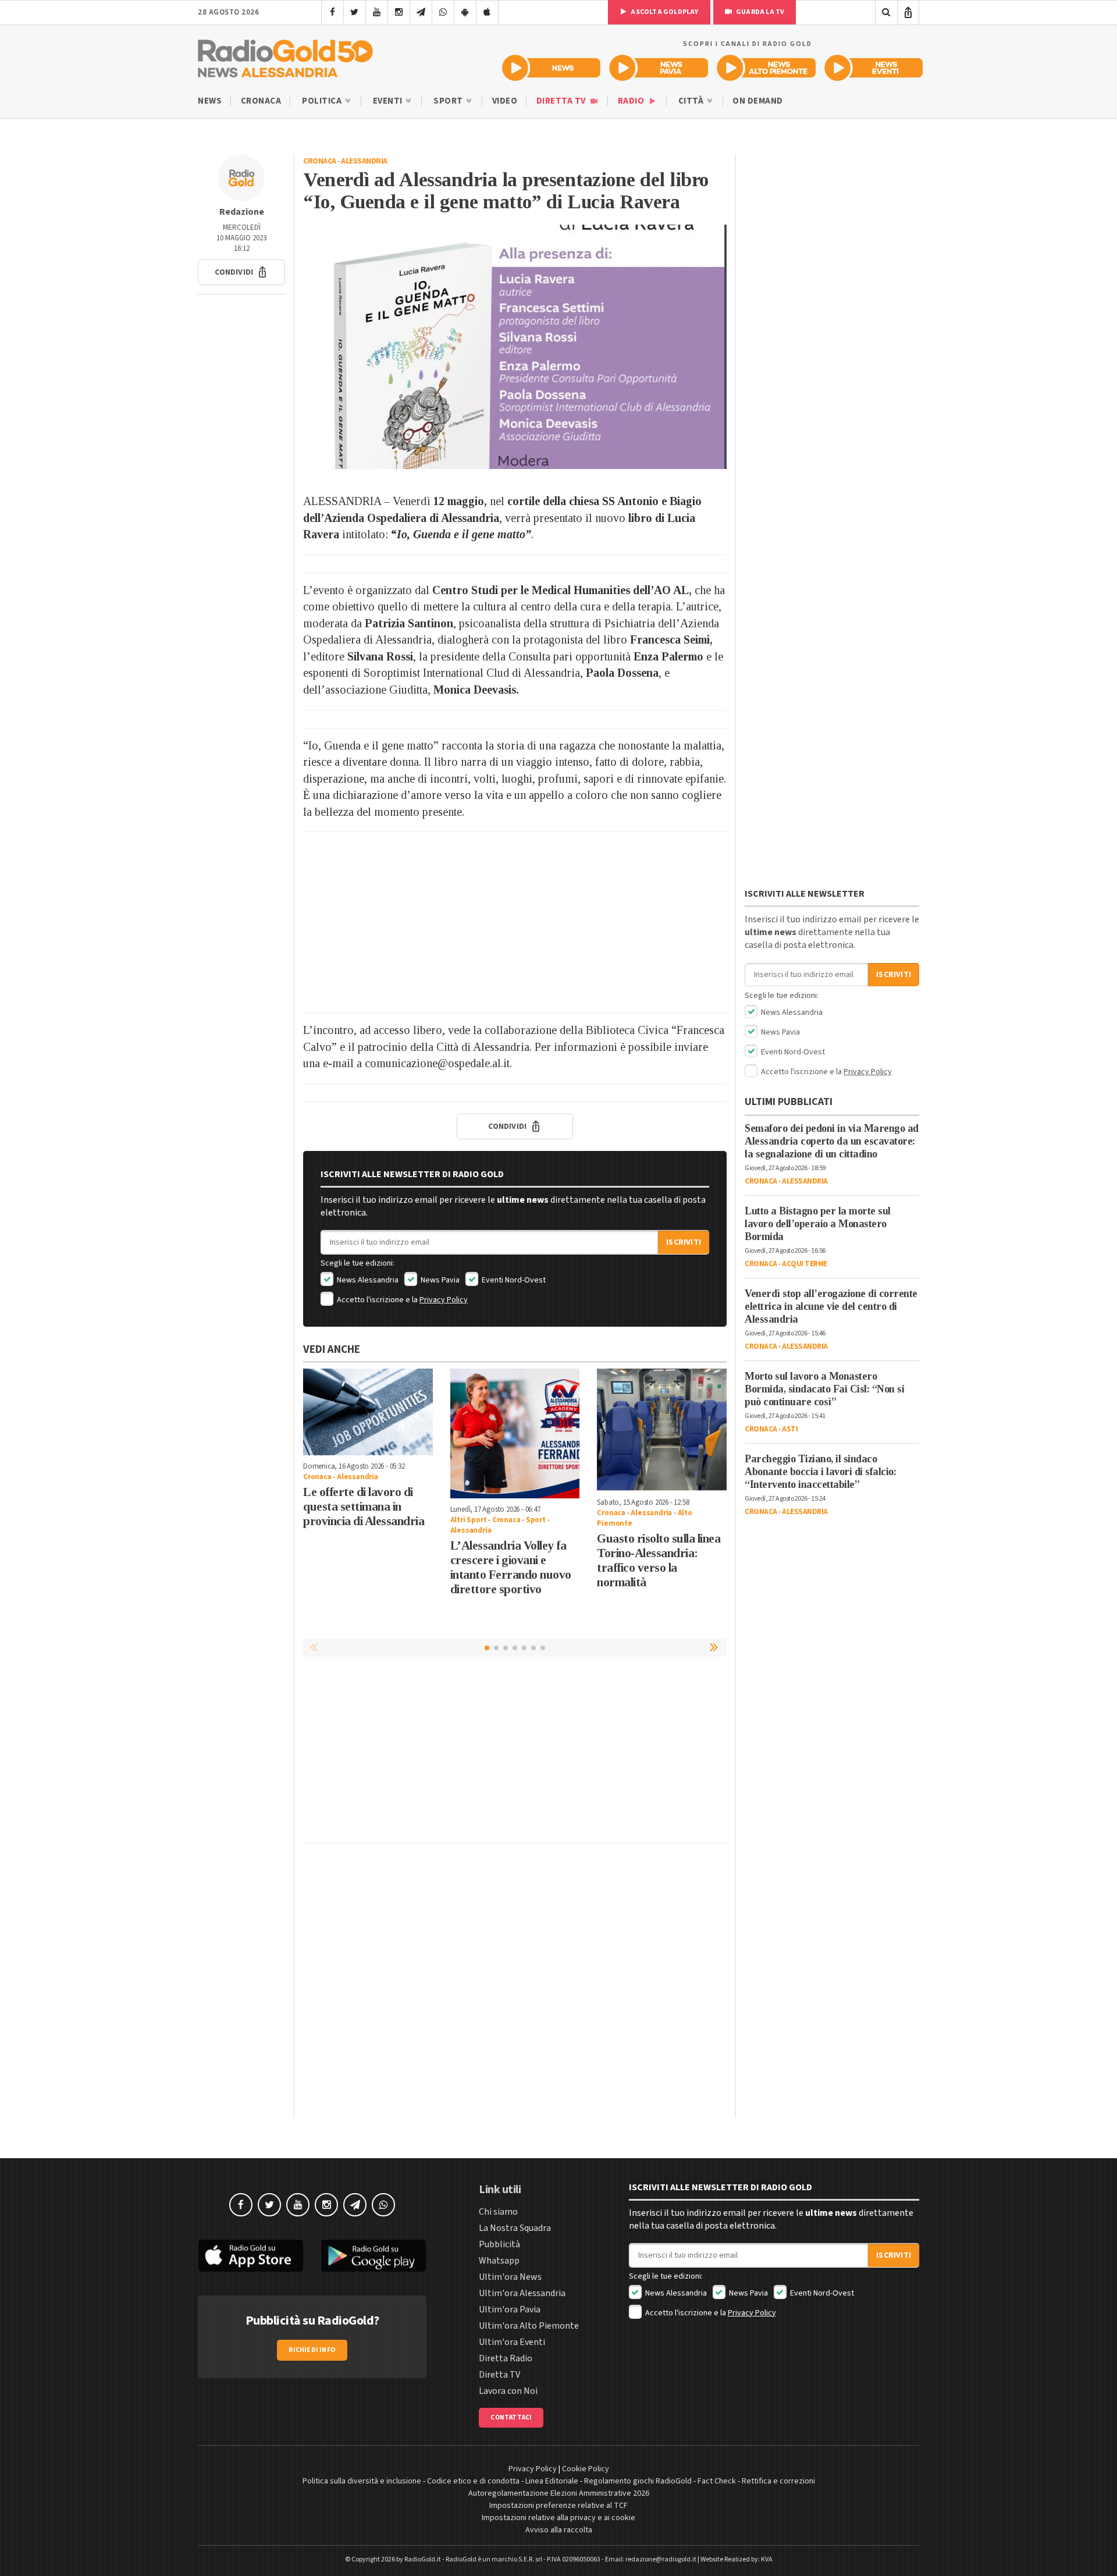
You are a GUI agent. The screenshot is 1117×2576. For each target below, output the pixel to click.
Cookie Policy (586, 2469)
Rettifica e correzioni (778, 2481)
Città (692, 101)
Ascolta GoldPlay (664, 12)
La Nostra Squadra (515, 2228)
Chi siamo (498, 2212)
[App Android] (465, 12)
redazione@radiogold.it (661, 2559)
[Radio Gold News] (551, 68)
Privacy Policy (444, 1300)
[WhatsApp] (443, 12)
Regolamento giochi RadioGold (638, 2481)
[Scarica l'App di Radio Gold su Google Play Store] (374, 2256)
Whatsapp (499, 2261)
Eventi (389, 101)
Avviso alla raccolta (559, 2530)
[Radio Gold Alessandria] (285, 56)
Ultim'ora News (510, 2277)
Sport (449, 101)
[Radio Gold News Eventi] (874, 68)
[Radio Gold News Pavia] (659, 68)
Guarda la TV (760, 12)
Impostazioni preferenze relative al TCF (558, 2506)
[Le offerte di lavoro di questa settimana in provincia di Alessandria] (368, 1412)
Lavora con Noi (508, 2391)
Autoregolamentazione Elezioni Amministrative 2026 (559, 2493)
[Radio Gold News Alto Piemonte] (766, 68)
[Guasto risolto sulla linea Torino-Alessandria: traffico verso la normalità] (662, 1430)
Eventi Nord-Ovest (513, 1280)
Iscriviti (684, 1242)
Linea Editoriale (552, 2481)
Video (505, 101)
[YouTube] (377, 12)
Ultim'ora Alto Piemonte (529, 2326)
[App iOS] (487, 12)
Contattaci (511, 2417)
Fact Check (717, 2481)
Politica (323, 101)
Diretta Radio (506, 2358)
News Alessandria (367, 1280)
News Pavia (439, 1280)
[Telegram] (421, 12)
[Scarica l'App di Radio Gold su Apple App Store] (251, 2256)
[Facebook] (332, 12)
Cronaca (261, 101)
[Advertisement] (515, 922)
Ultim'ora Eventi (512, 2342)
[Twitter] (355, 12)
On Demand (758, 101)
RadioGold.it (423, 2559)
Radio (632, 101)
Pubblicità (499, 2244)
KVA (767, 2559)
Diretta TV (562, 101)
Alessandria (364, 161)
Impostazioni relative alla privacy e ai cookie (558, 2518)
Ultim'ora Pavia (510, 2309)
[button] (241, 272)
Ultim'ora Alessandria (522, 2293)
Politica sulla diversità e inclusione (362, 2481)
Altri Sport (469, 1520)
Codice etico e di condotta (473, 2481)
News (210, 101)
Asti (790, 1429)
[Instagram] (399, 12)
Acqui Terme (805, 1264)
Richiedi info (312, 2350)
